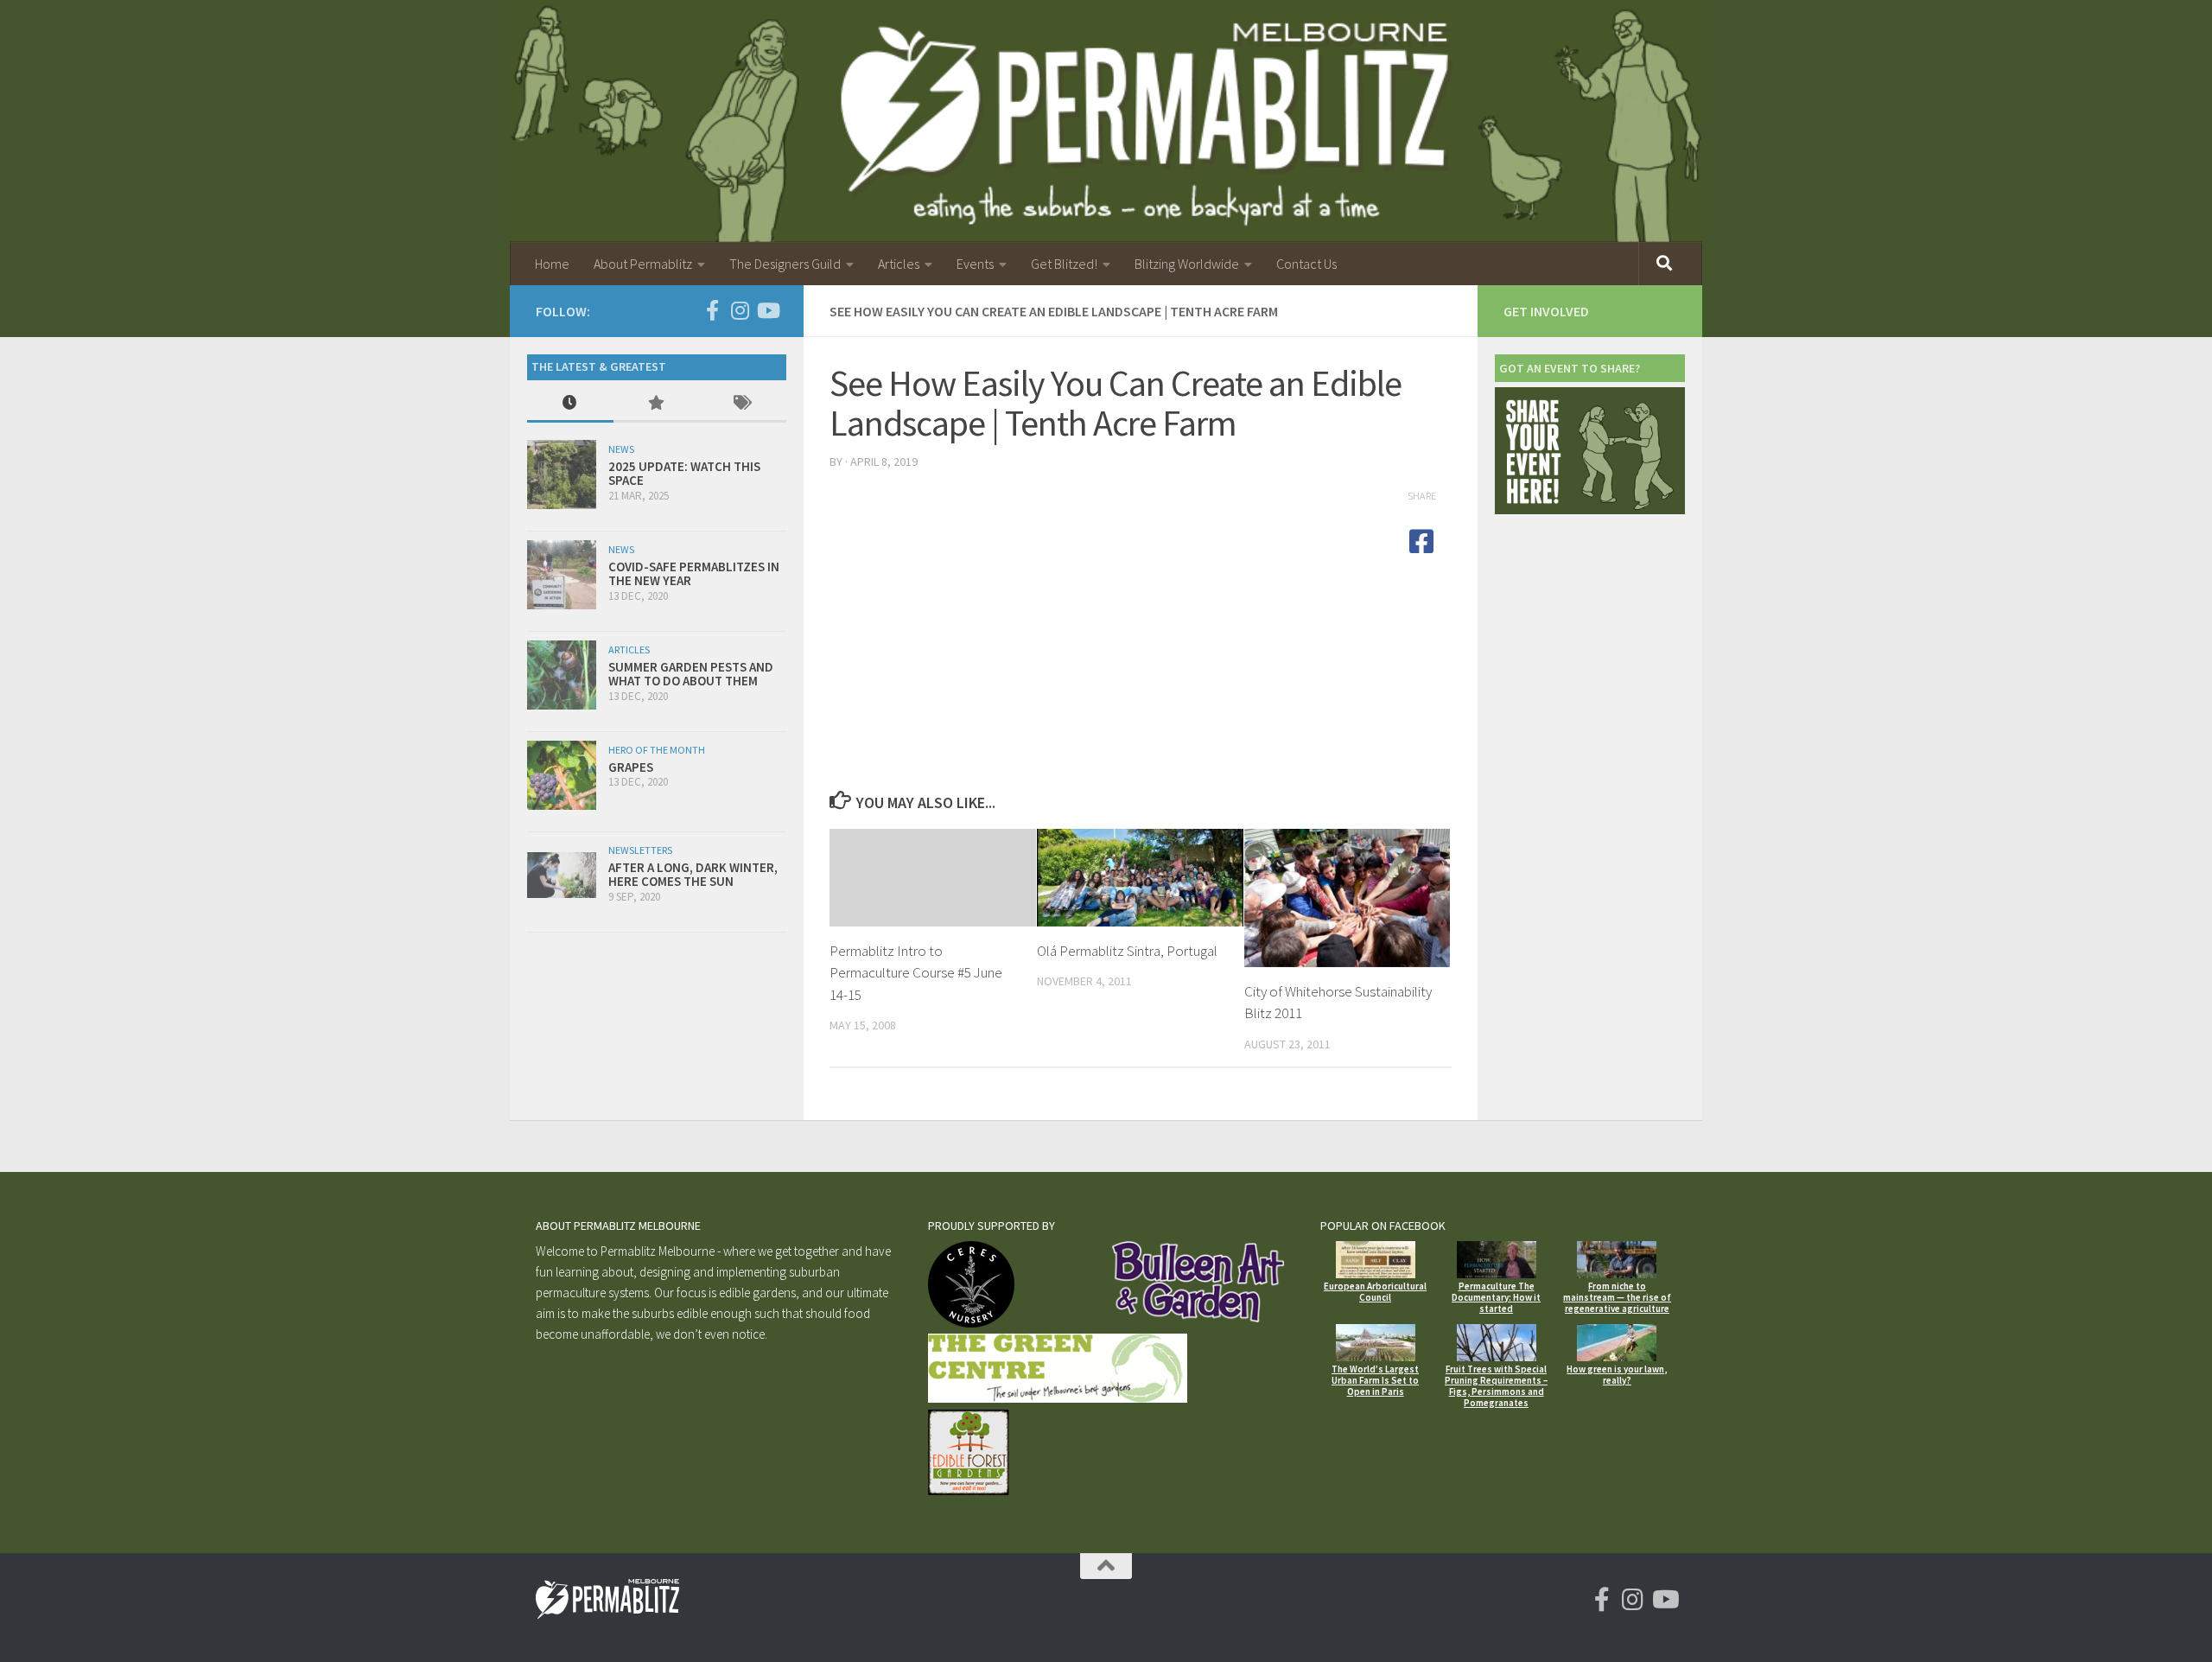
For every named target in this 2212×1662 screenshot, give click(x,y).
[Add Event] (1590, 509)
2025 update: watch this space (684, 474)
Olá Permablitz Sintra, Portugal (1127, 951)
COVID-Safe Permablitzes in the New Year (694, 574)
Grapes (631, 767)
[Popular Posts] (657, 404)
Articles (899, 264)
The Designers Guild (785, 264)
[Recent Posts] (570, 404)
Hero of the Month (657, 750)
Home (552, 264)
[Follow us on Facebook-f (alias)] (712, 310)
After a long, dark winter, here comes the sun (693, 875)
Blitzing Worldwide (1187, 264)
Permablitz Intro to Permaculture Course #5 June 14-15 (916, 973)
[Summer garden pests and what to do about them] (562, 675)
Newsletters (640, 850)
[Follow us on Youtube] (767, 310)
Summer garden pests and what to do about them (691, 674)
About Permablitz (643, 264)
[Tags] (743, 404)
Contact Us (1306, 264)
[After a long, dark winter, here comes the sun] (562, 875)
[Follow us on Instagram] (740, 310)
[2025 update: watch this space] (562, 474)
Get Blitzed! (1064, 264)
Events (975, 264)
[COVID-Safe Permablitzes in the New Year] (562, 575)
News (621, 449)
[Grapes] (562, 775)
